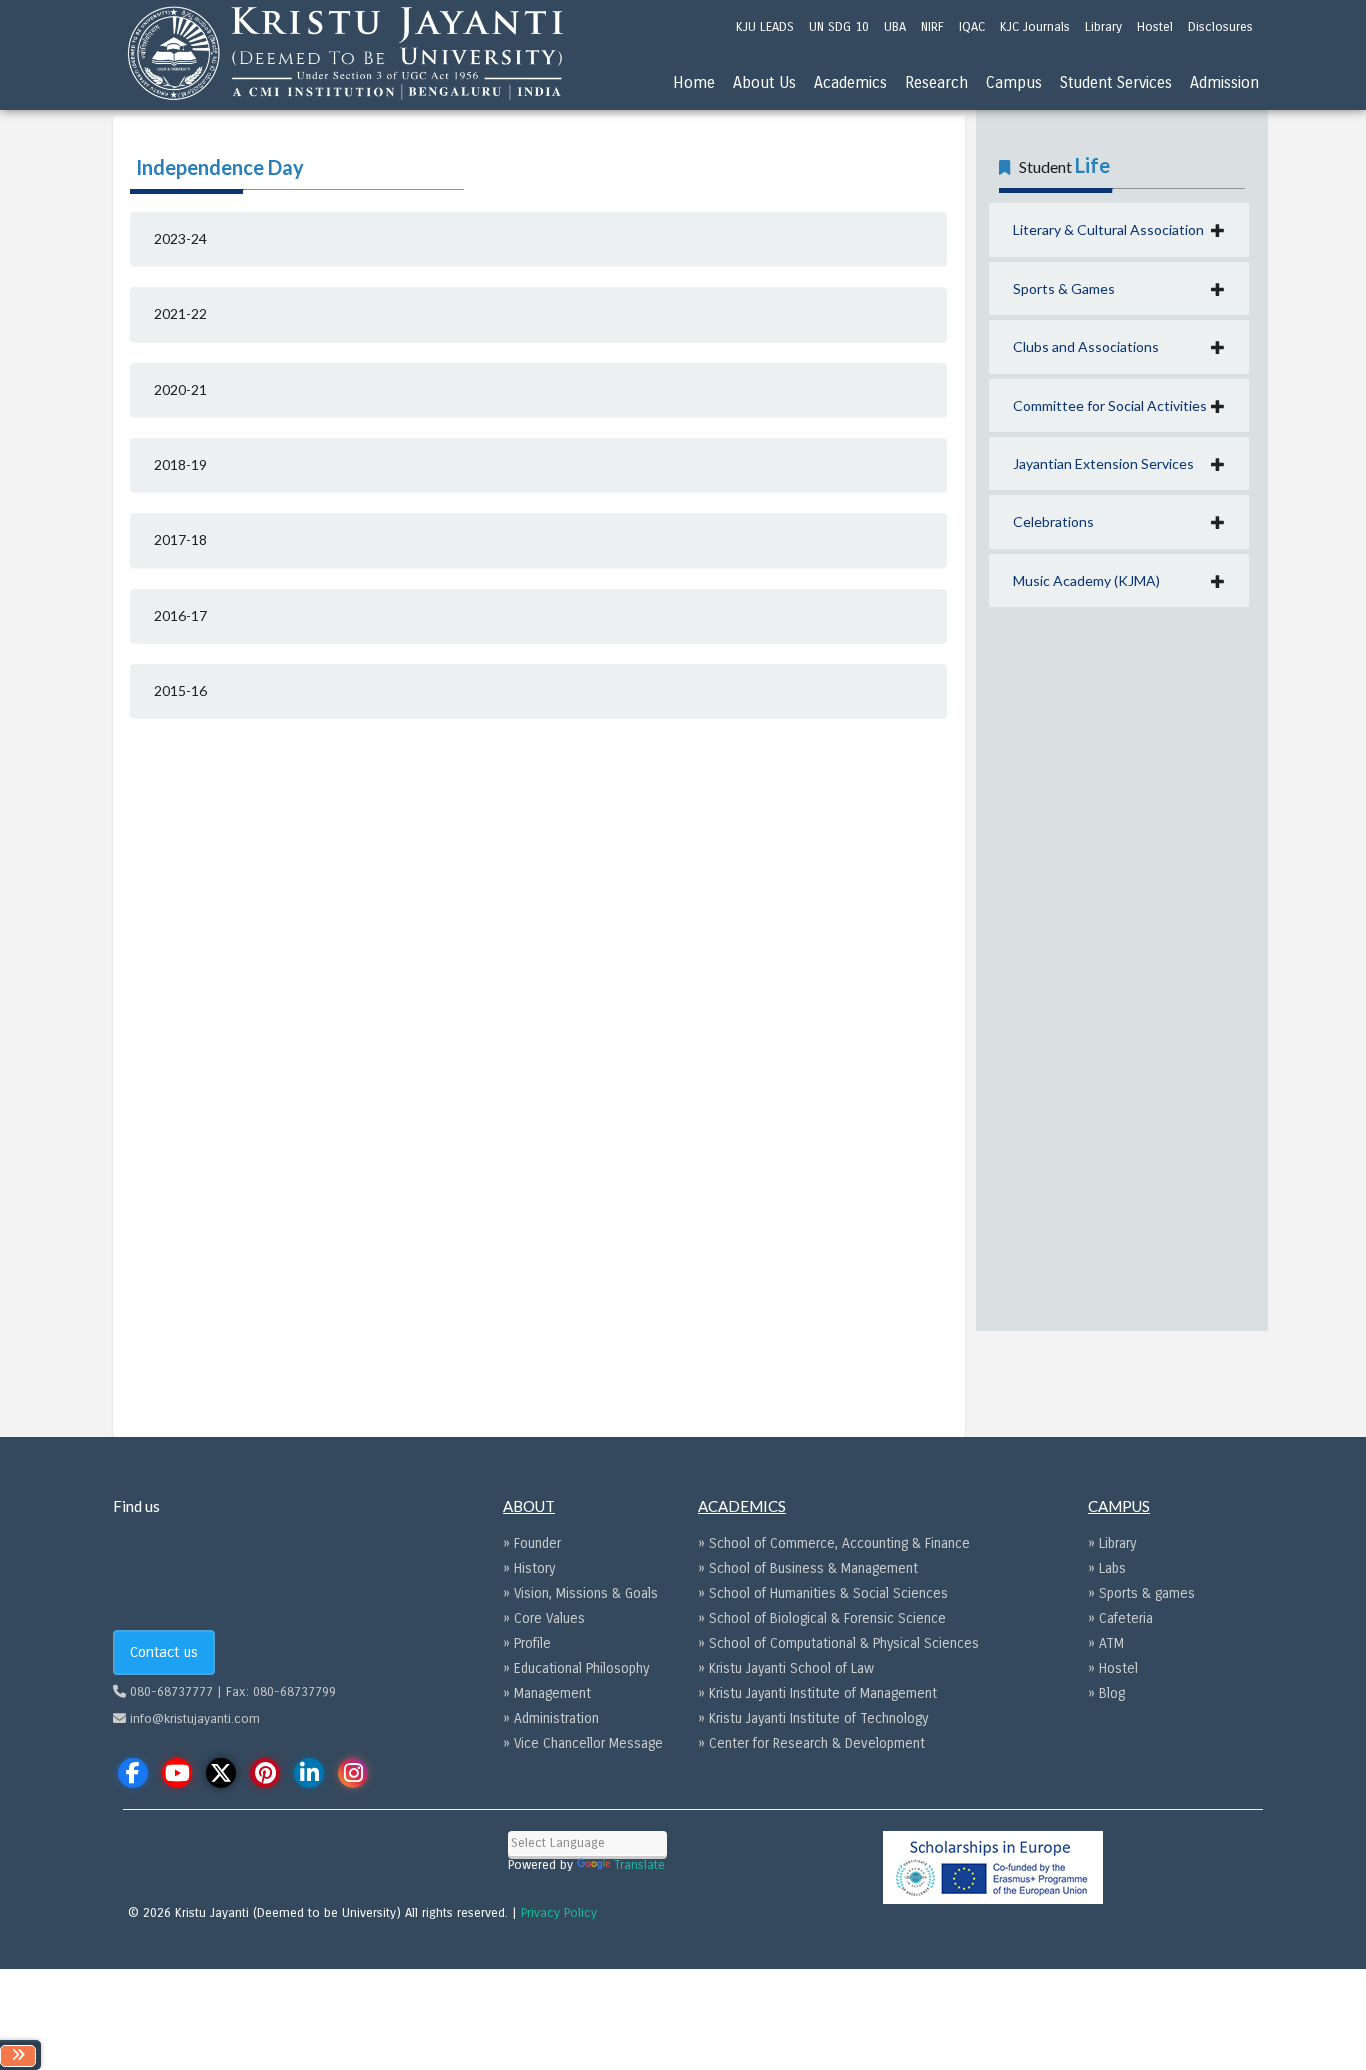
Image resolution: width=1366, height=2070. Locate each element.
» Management (547, 1693)
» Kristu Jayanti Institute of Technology (813, 1718)
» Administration (551, 1718)
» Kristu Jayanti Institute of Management (817, 1693)
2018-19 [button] (180, 464)
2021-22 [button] (180, 313)
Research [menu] (936, 82)
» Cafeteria (1120, 1618)
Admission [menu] (1224, 82)
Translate (639, 1865)
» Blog (1106, 1693)
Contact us (164, 1652)
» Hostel (1113, 1668)
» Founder (532, 1543)
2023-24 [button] (180, 238)
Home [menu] (694, 82)
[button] (1119, 229)
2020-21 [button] (180, 389)
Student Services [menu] (1116, 82)
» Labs (1107, 1568)
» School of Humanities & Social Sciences (823, 1593)
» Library (1112, 1543)
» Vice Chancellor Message (583, 1743)
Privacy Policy (559, 1913)
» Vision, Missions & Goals (580, 1593)
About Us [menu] (764, 82)
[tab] (538, 239)
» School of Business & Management (808, 1568)
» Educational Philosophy (576, 1668)
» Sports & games (1141, 1593)
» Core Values (544, 1618)
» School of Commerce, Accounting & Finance (834, 1543)
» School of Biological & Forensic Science (822, 1618)
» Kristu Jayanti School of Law (786, 1668)
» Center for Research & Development (811, 1743)
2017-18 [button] (180, 539)
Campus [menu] (1014, 82)
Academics (850, 82)
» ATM (1106, 1643)
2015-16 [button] (180, 690)
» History (529, 1568)
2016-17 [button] (180, 615)
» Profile (527, 1643)
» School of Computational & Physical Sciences (838, 1643)
